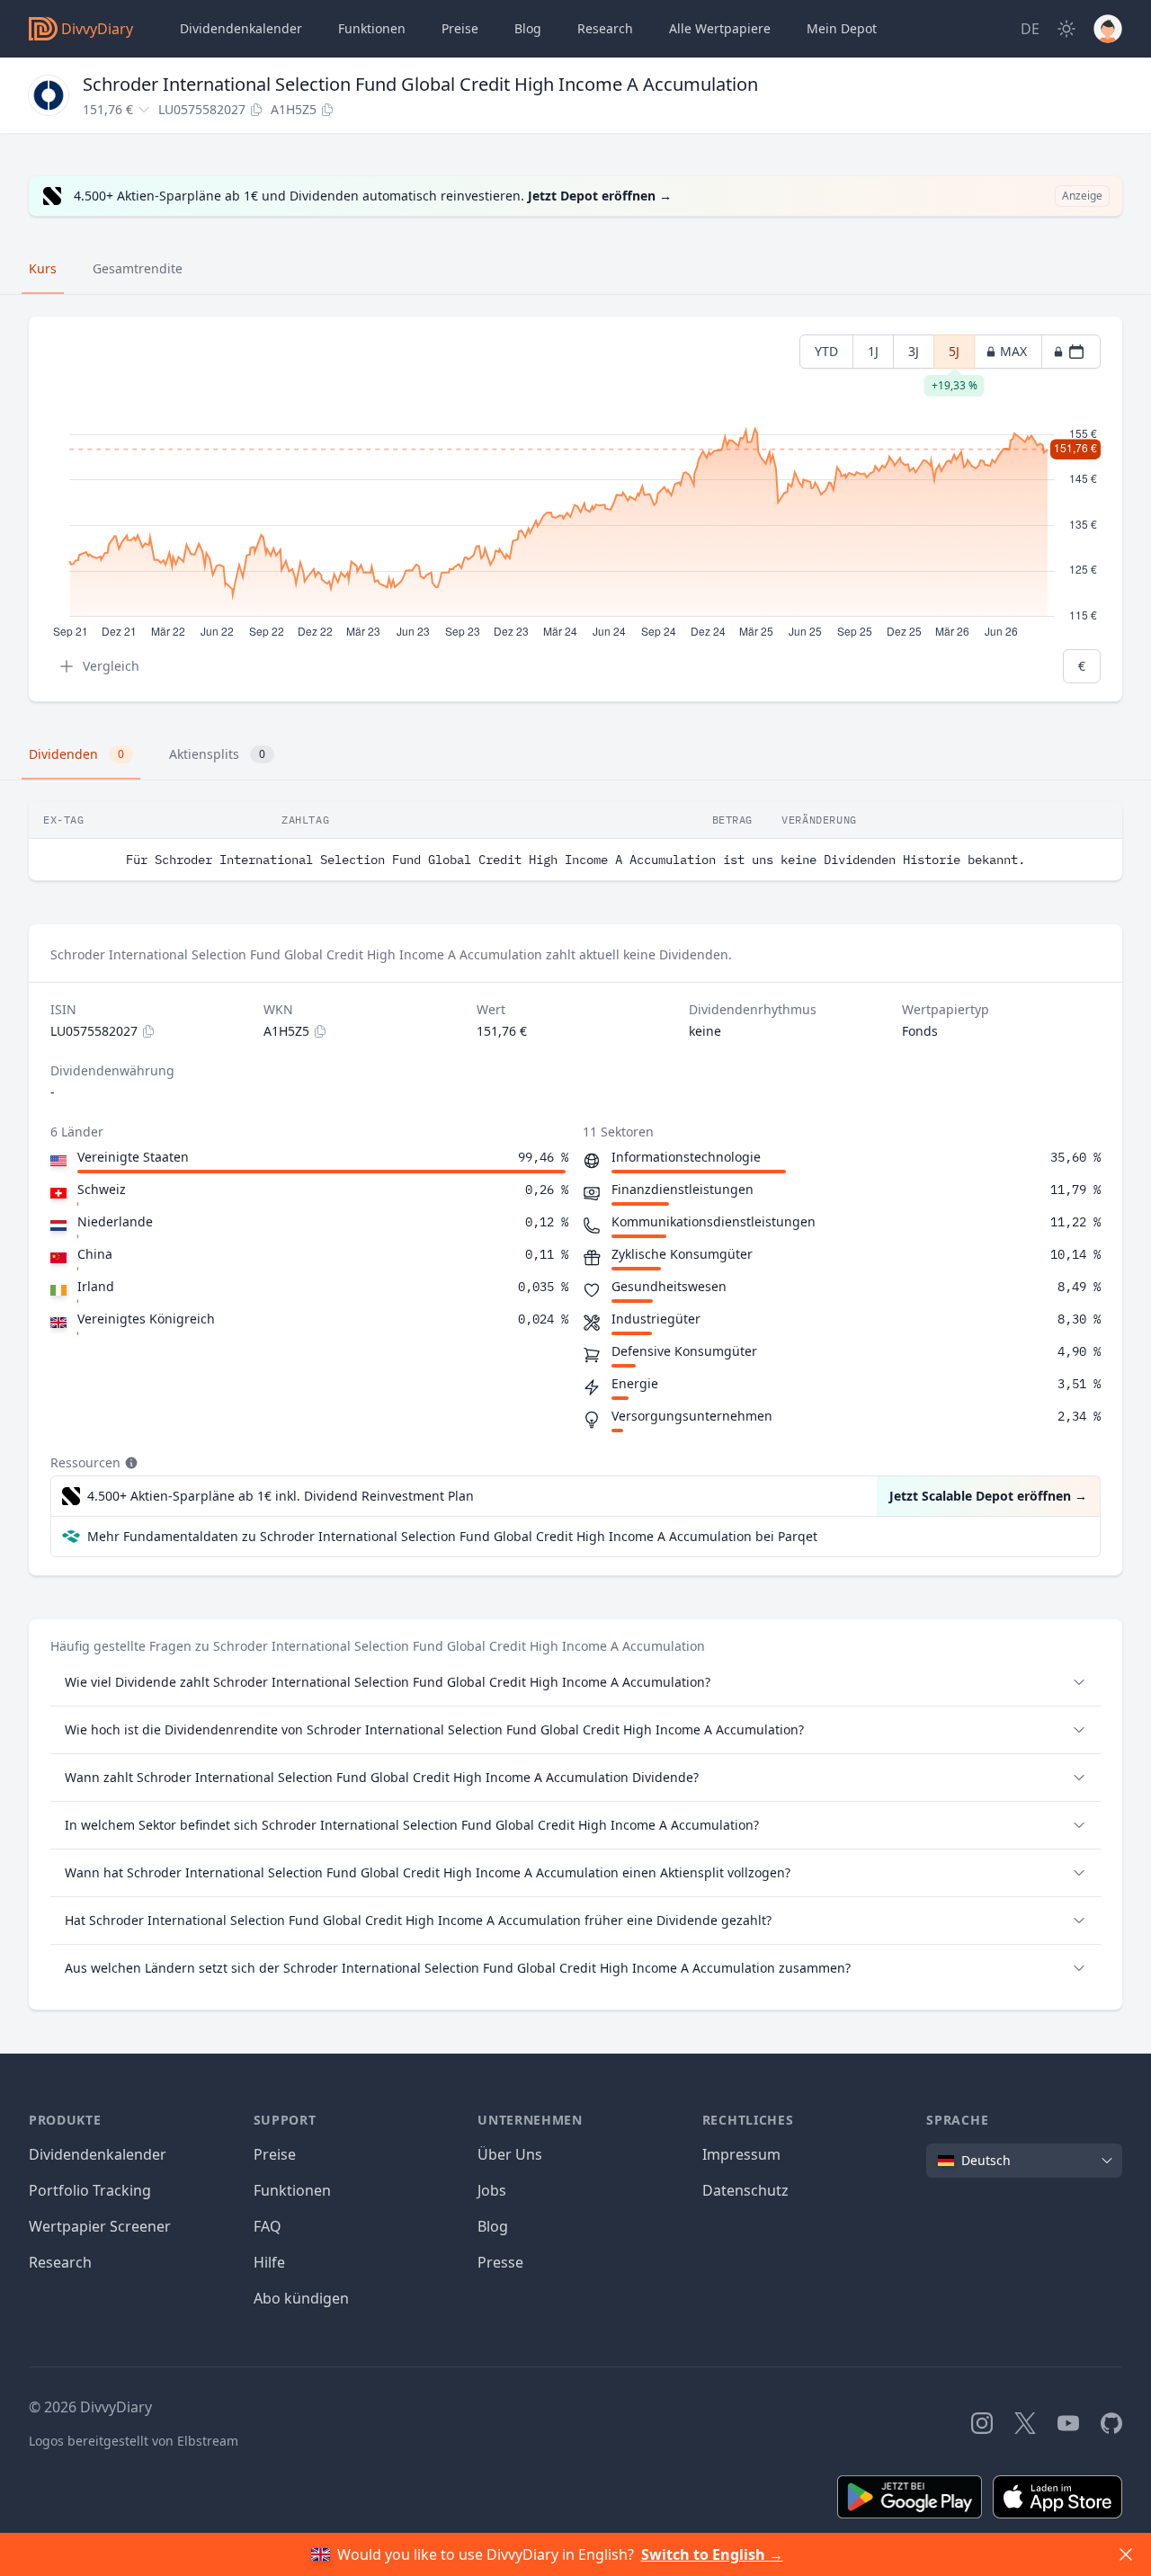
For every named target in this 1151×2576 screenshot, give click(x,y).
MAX (1013, 351)
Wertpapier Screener (100, 2226)
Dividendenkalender (241, 28)
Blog (493, 2226)
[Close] (1126, 2554)
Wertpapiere (720, 28)
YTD (826, 351)
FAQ (268, 2226)
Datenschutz (745, 2190)
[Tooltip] (129, 1463)
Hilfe (269, 2262)
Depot (842, 28)
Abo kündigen (301, 2298)
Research (60, 2262)
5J (954, 356)
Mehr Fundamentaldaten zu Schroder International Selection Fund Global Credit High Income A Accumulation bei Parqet (452, 1536)
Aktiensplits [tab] (217, 754)
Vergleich (111, 666)
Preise (460, 28)
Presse (500, 2262)
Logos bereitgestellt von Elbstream (134, 2441)
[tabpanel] (575, 509)
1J (873, 351)
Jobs (492, 2190)
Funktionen (372, 28)
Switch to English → (712, 2554)
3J (914, 351)
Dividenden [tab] (76, 754)
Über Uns (510, 2154)
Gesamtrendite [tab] (138, 268)
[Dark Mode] (1066, 29)
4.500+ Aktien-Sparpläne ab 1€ (281, 1496)
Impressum (741, 2154)
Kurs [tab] (43, 268)
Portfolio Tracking (90, 2190)
